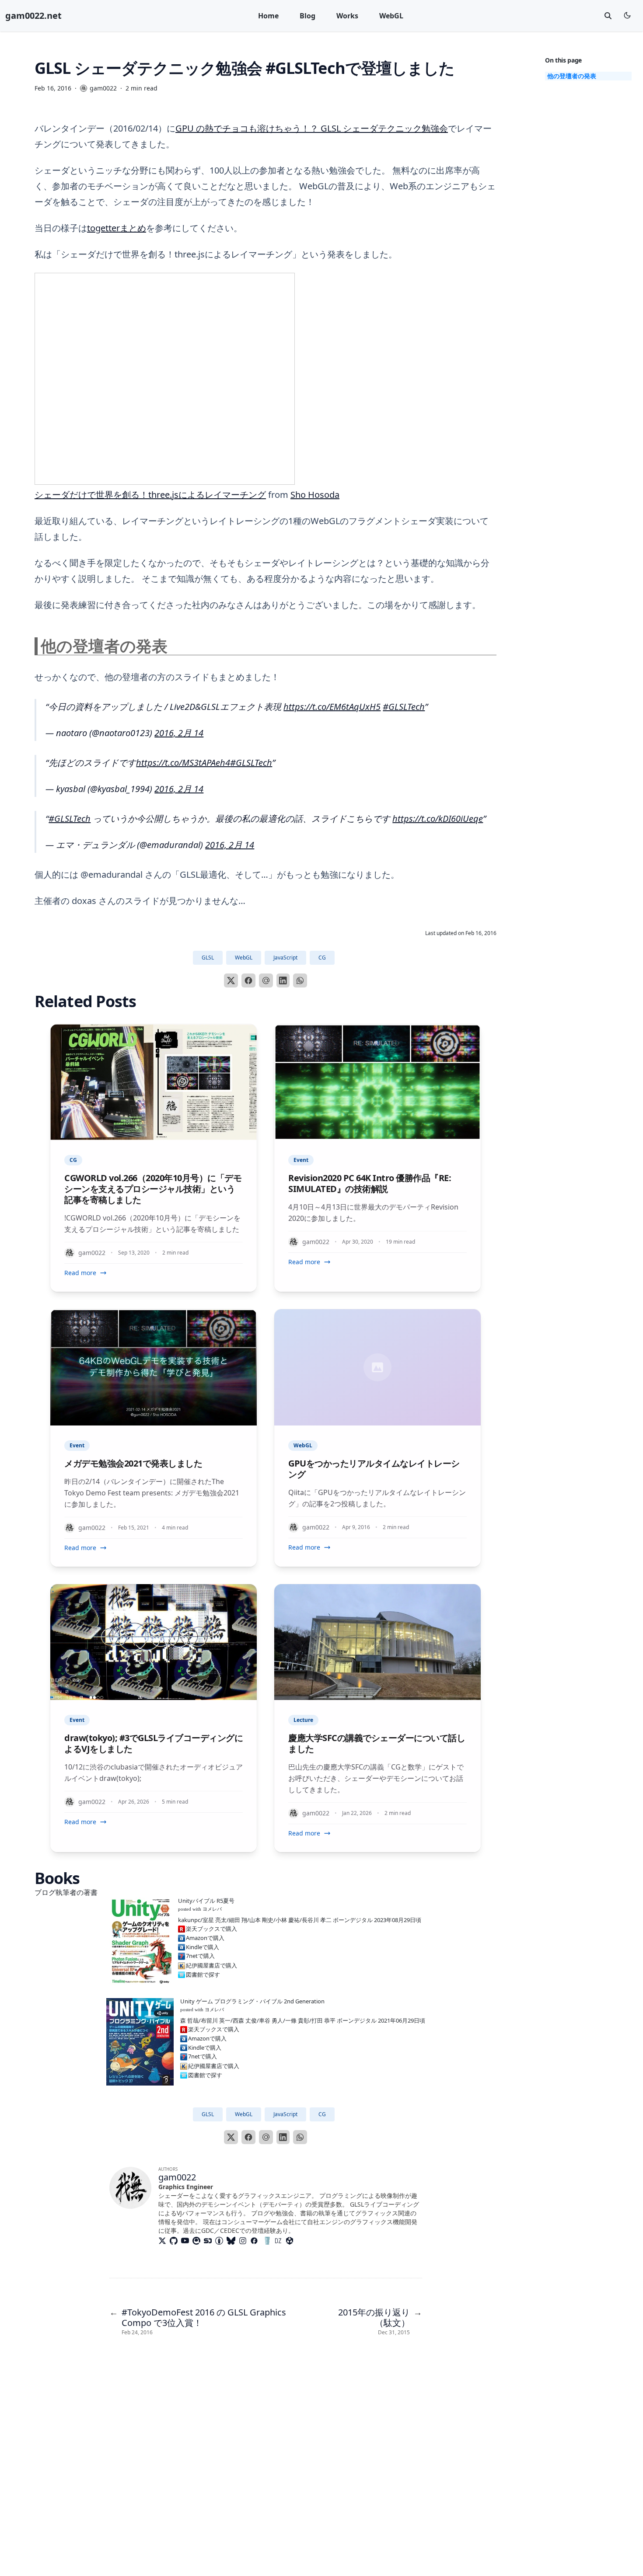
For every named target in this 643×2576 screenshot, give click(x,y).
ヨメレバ (212, 1909)
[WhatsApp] (300, 980)
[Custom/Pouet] (268, 2241)
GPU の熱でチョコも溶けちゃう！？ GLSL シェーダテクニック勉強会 (312, 128)
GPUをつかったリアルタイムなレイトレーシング (374, 1469)
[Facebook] (248, 980)
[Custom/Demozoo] (280, 2241)
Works (347, 16)
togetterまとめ (117, 228)
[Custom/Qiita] (198, 2241)
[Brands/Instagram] (245, 2241)
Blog (308, 16)
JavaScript (285, 958)
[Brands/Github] (175, 2241)
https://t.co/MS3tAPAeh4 (183, 763)
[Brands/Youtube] (187, 2241)
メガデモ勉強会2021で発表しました (133, 1463)
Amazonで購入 (205, 1938)
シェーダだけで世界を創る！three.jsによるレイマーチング (150, 495)
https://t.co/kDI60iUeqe (438, 819)
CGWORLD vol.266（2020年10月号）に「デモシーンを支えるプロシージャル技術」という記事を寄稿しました (153, 1189)
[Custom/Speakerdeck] (210, 2241)
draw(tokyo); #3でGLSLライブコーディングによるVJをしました (154, 1743)
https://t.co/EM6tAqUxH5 (332, 707)
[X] (231, 980)
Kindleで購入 (203, 1947)
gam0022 (177, 2177)
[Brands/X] (164, 2241)
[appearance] (627, 15)
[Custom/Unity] (291, 2241)
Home (268, 16)
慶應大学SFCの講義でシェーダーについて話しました (377, 1743)
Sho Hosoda (315, 495)
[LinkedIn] (283, 980)
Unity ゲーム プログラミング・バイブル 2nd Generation (252, 2001)
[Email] (266, 980)
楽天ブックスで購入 (211, 1929)
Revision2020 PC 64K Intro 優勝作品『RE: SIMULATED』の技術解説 (370, 1183)
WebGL (391, 16)
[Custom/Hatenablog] (221, 2241)
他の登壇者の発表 (572, 76)
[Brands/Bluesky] (233, 2241)
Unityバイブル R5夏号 (206, 1901)
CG (322, 958)
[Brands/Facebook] (256, 2241)
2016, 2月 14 (179, 733)
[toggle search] (608, 16)
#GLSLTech (404, 707)
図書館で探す (203, 1975)
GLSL (208, 958)
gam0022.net (33, 16)
